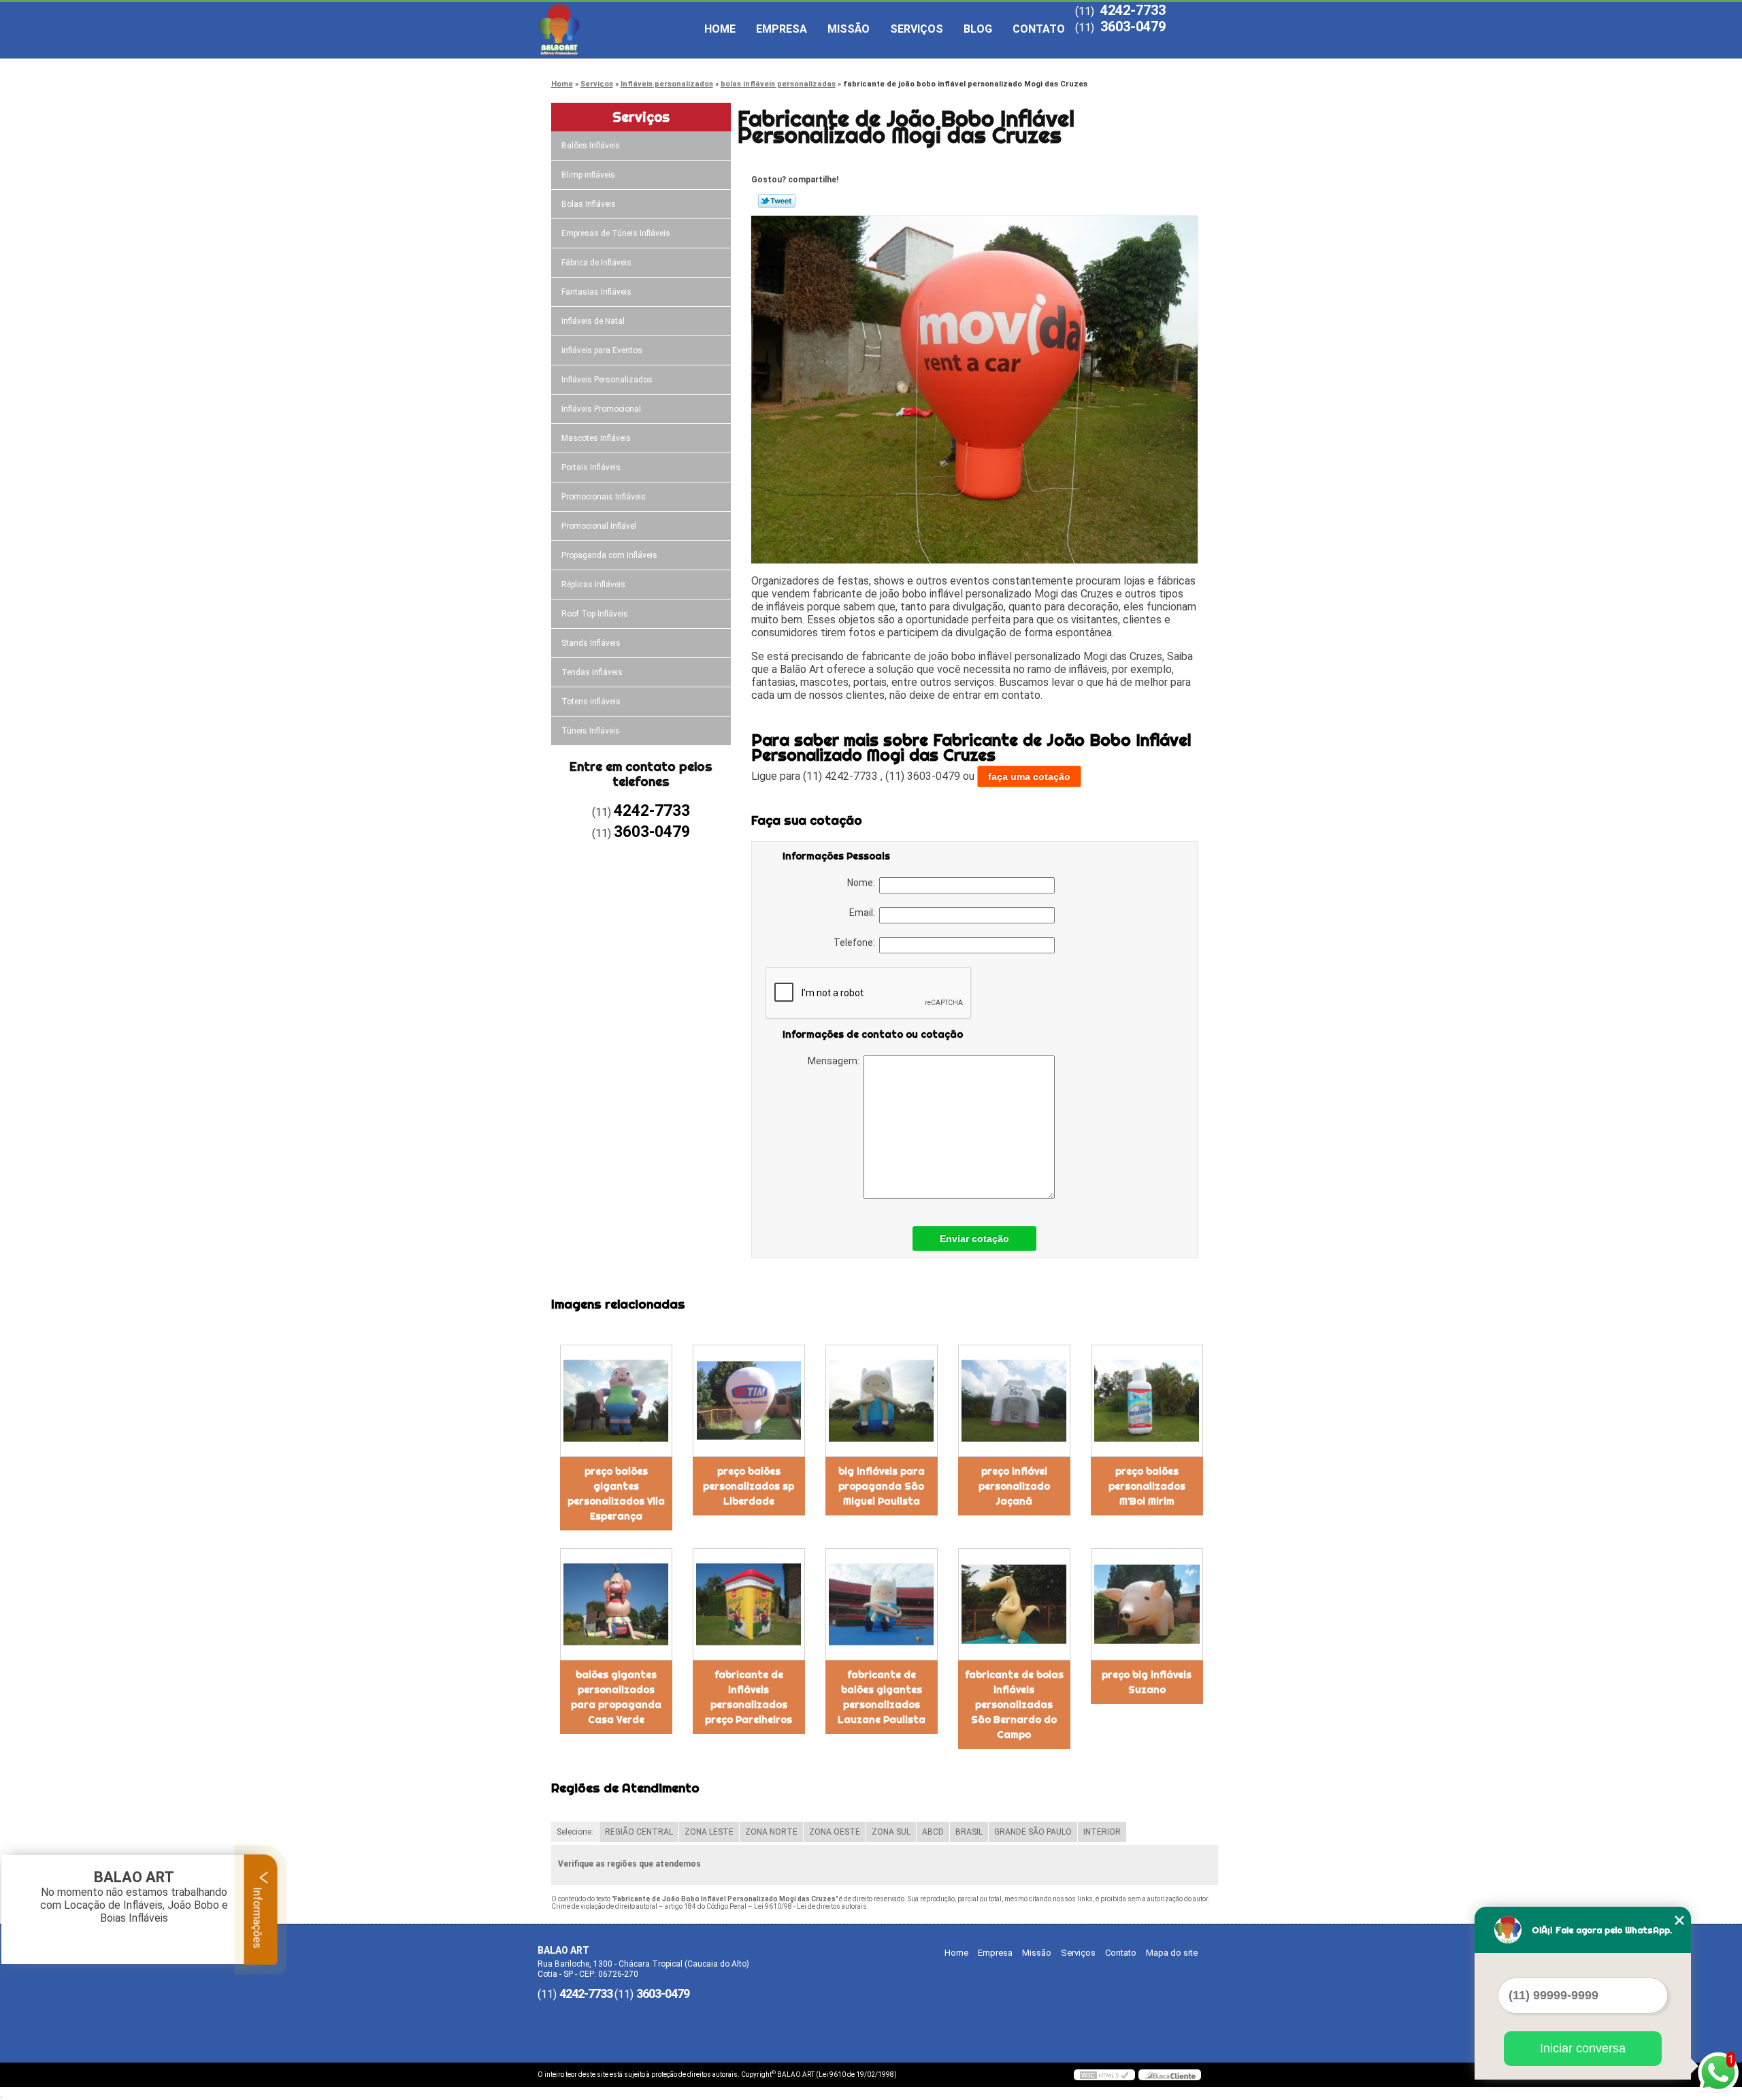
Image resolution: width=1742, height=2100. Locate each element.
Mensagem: (836, 1061)
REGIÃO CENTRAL (639, 1832)
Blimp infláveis (588, 175)
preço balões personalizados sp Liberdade (749, 1486)
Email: (864, 913)
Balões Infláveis (591, 146)
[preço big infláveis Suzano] (1147, 1604)
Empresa (782, 29)
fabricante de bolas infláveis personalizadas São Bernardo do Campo (1014, 1705)
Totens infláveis (591, 702)
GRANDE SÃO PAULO (1033, 1832)
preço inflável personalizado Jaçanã (1014, 1486)
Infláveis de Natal (593, 321)
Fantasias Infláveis (596, 292)
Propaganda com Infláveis (609, 555)
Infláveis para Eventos (602, 350)
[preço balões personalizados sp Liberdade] (749, 1401)
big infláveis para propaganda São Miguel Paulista (882, 1486)
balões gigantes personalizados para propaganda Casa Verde (616, 1697)
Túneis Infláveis (591, 731)
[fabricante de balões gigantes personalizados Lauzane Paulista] (882, 1604)
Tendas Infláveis (592, 672)
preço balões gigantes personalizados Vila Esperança (616, 1494)
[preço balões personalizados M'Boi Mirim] (1147, 1401)
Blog (978, 29)
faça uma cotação (1029, 776)
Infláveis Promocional (601, 409)
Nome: (863, 883)
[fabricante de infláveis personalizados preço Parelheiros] (749, 1604)
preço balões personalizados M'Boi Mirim (1147, 1486)
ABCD (933, 1832)
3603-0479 (1133, 27)
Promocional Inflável (599, 526)
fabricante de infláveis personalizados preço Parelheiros (749, 1697)
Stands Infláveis (591, 643)
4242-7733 (1133, 10)
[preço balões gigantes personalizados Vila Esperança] (616, 1401)
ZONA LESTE (709, 1832)
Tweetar (777, 201)
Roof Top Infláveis (595, 614)
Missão (849, 29)
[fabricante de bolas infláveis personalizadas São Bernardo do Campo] (1014, 1604)
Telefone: (856, 942)
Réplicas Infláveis (593, 585)
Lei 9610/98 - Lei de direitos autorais (810, 1906)
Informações (258, 1916)
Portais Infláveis (591, 467)
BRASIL (969, 1832)
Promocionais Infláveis (604, 497)
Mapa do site (1172, 1953)
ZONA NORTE (771, 1832)
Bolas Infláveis (589, 204)
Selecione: (575, 1832)
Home (720, 29)
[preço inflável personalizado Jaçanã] (1014, 1401)
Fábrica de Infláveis (596, 263)
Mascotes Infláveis (596, 438)
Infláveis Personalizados (607, 380)
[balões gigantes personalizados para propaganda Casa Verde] (616, 1604)
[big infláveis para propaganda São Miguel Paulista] (882, 1401)
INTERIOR (1102, 1832)
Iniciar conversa (1583, 2048)
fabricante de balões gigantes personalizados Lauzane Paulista (882, 1697)
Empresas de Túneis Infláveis (616, 233)
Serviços (917, 29)
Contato (1039, 29)
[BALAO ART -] (616, 29)
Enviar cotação (974, 1238)
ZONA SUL (891, 1832)
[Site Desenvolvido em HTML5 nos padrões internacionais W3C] (1104, 2075)
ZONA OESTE (835, 1832)
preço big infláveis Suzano (1147, 1682)
